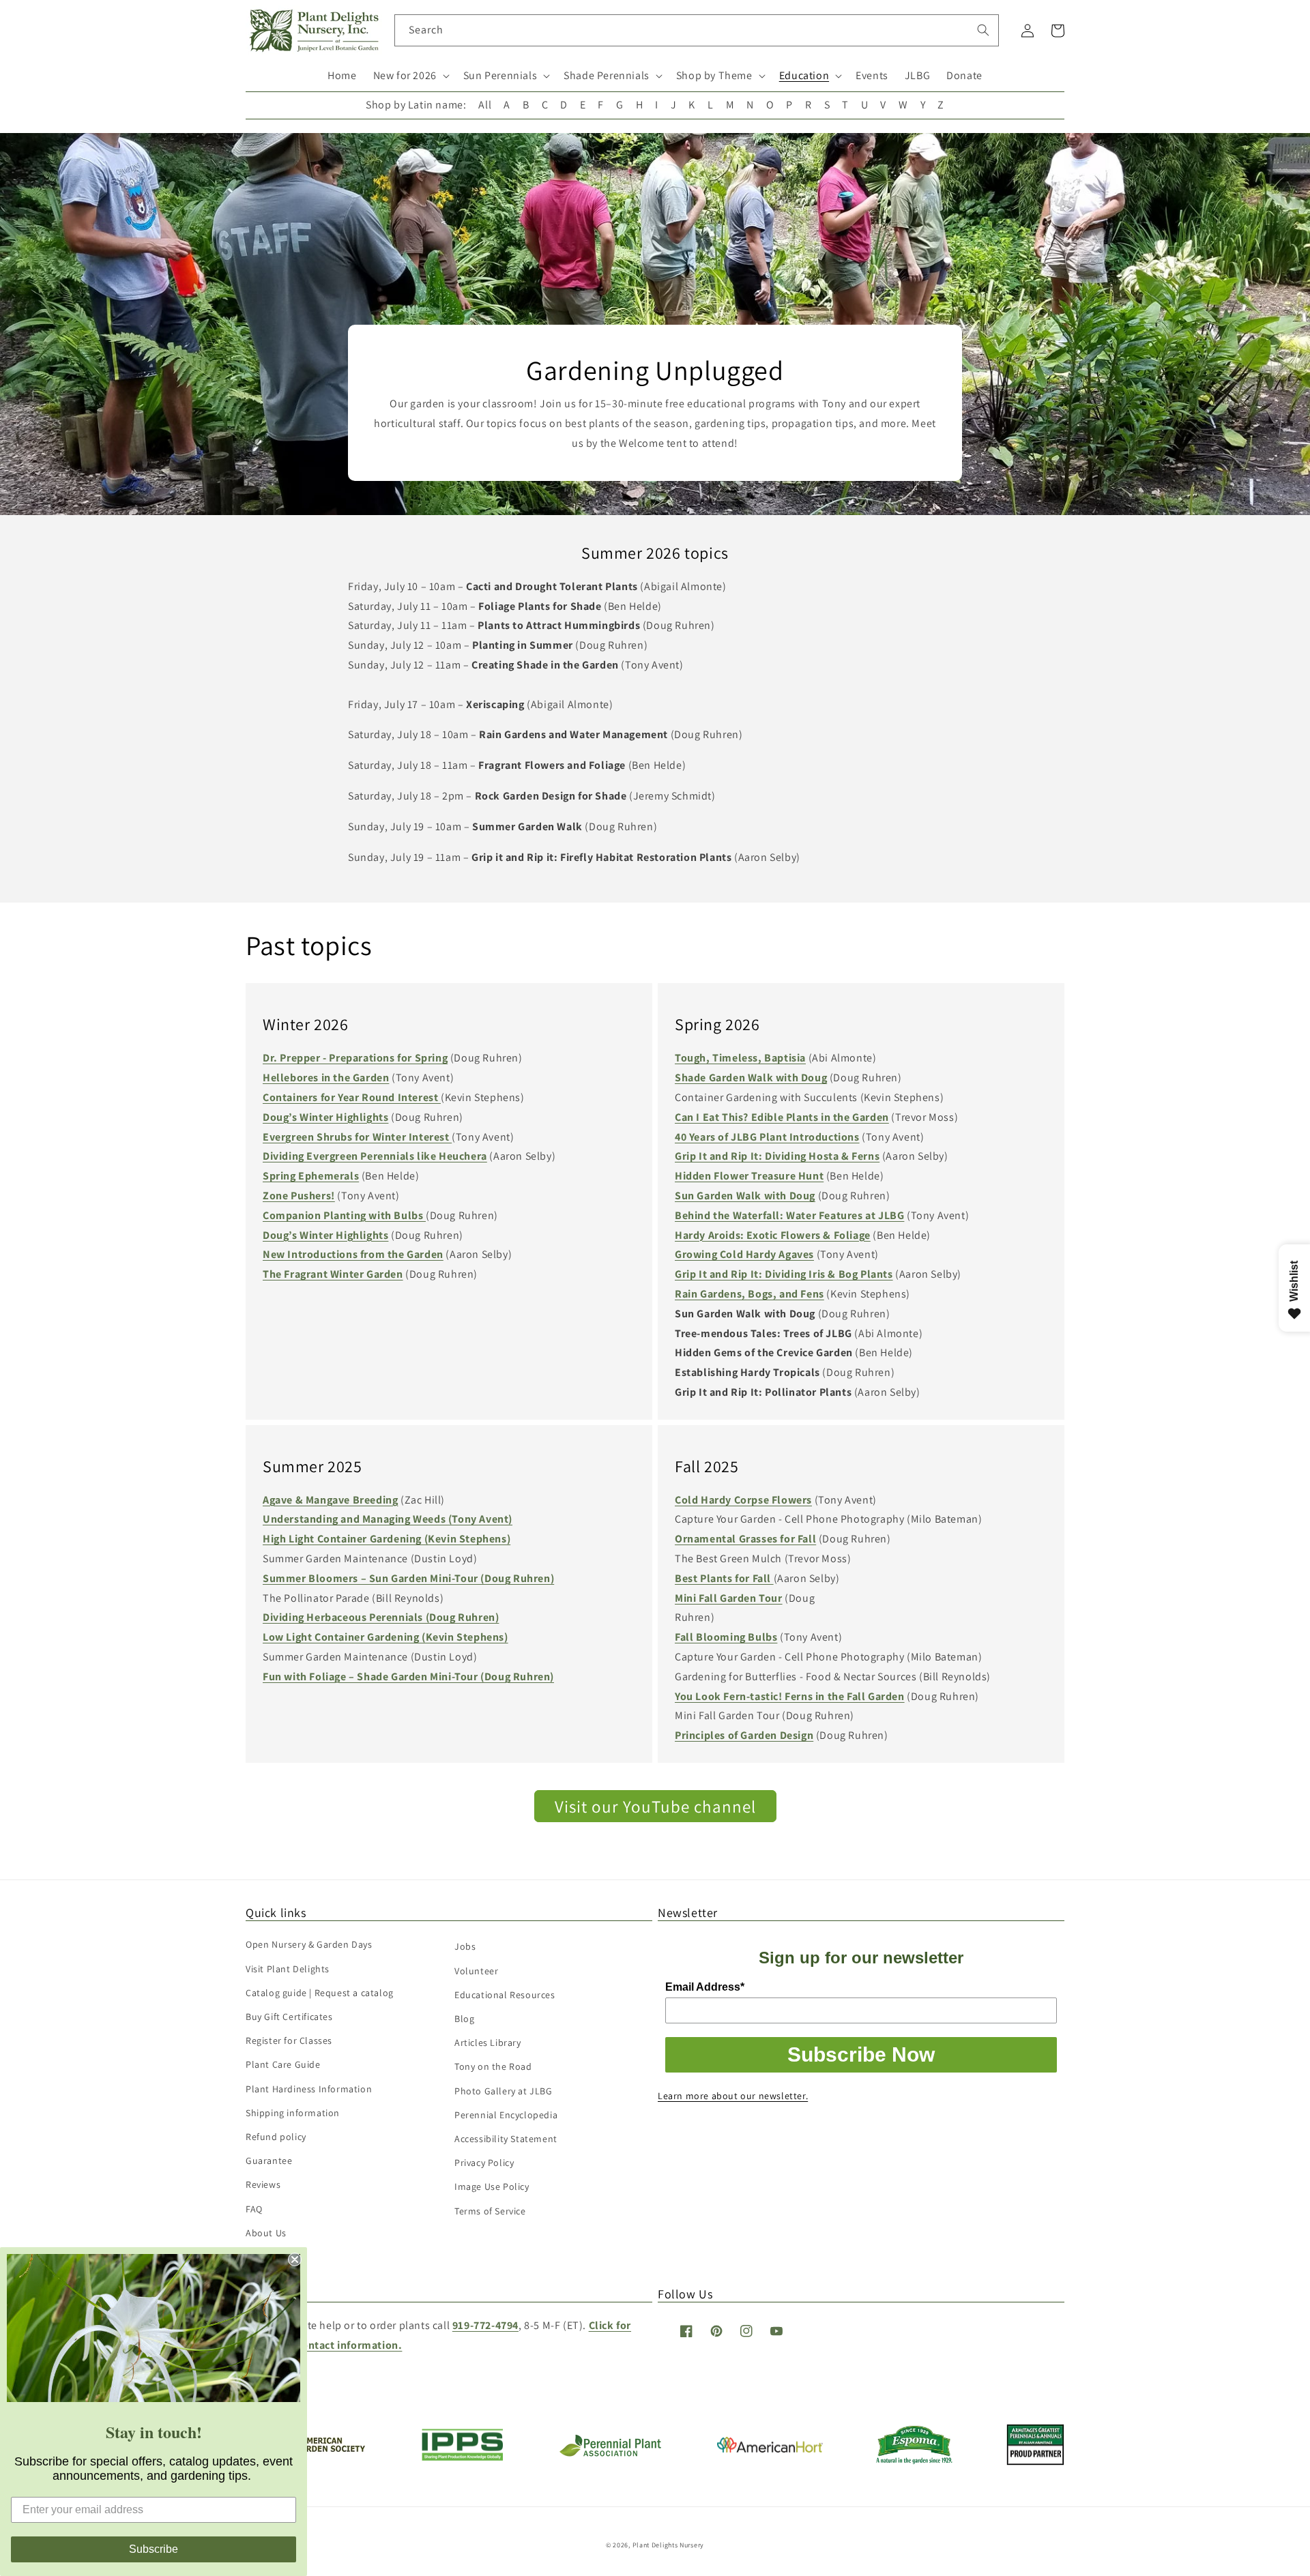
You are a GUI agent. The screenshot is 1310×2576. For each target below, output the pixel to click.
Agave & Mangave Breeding (330, 1500)
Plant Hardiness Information (309, 2089)
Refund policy (276, 2137)
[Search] (983, 30)
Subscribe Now (861, 2054)
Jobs (465, 1946)
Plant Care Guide (283, 2064)
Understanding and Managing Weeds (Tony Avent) (388, 1519)
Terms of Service (490, 2211)
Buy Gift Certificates (289, 2017)
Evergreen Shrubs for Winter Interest (357, 1137)
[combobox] (697, 30)
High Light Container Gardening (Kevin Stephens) (387, 1539)
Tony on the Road (493, 2066)
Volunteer (476, 1971)
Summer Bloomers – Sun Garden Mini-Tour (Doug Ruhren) (408, 1578)
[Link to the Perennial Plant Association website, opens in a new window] (610, 2454)
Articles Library (488, 2043)
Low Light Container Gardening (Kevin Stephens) (385, 1637)
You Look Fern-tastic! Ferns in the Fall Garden (790, 1696)
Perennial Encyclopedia (506, 2115)
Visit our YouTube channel (655, 1806)
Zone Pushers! (299, 1196)
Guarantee (269, 2161)
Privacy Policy (484, 2163)
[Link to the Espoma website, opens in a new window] (915, 2460)
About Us (266, 2233)
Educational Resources (505, 1995)
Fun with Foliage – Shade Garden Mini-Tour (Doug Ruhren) (408, 1677)
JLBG (917, 75)
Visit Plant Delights (288, 1969)
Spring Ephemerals (311, 1176)
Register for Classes (289, 2040)
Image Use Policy (492, 2186)
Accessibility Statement (506, 2139)
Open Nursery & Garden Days (309, 1944)
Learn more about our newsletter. (733, 2096)
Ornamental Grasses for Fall (745, 1539)
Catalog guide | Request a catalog (320, 1993)
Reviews (263, 2184)
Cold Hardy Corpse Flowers (743, 1500)
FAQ (254, 2209)
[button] (410, 76)
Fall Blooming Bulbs (726, 1637)
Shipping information (293, 2113)
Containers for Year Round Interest (352, 1097)
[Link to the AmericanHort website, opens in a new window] (770, 2449)
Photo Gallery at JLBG (504, 2091)
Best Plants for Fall (723, 1578)
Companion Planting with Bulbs (344, 1215)
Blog (464, 2019)
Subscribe (154, 2549)
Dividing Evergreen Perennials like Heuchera (375, 1156)
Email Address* (705, 1987)
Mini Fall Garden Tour (729, 1598)
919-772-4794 (485, 2325)
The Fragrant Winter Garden (333, 1274)
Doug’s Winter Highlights (325, 1117)
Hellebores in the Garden (326, 1078)
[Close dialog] (295, 2259)
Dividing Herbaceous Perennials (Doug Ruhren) (381, 1617)
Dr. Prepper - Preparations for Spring (355, 1058)
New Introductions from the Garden (353, 1254)
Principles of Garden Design (744, 1735)
